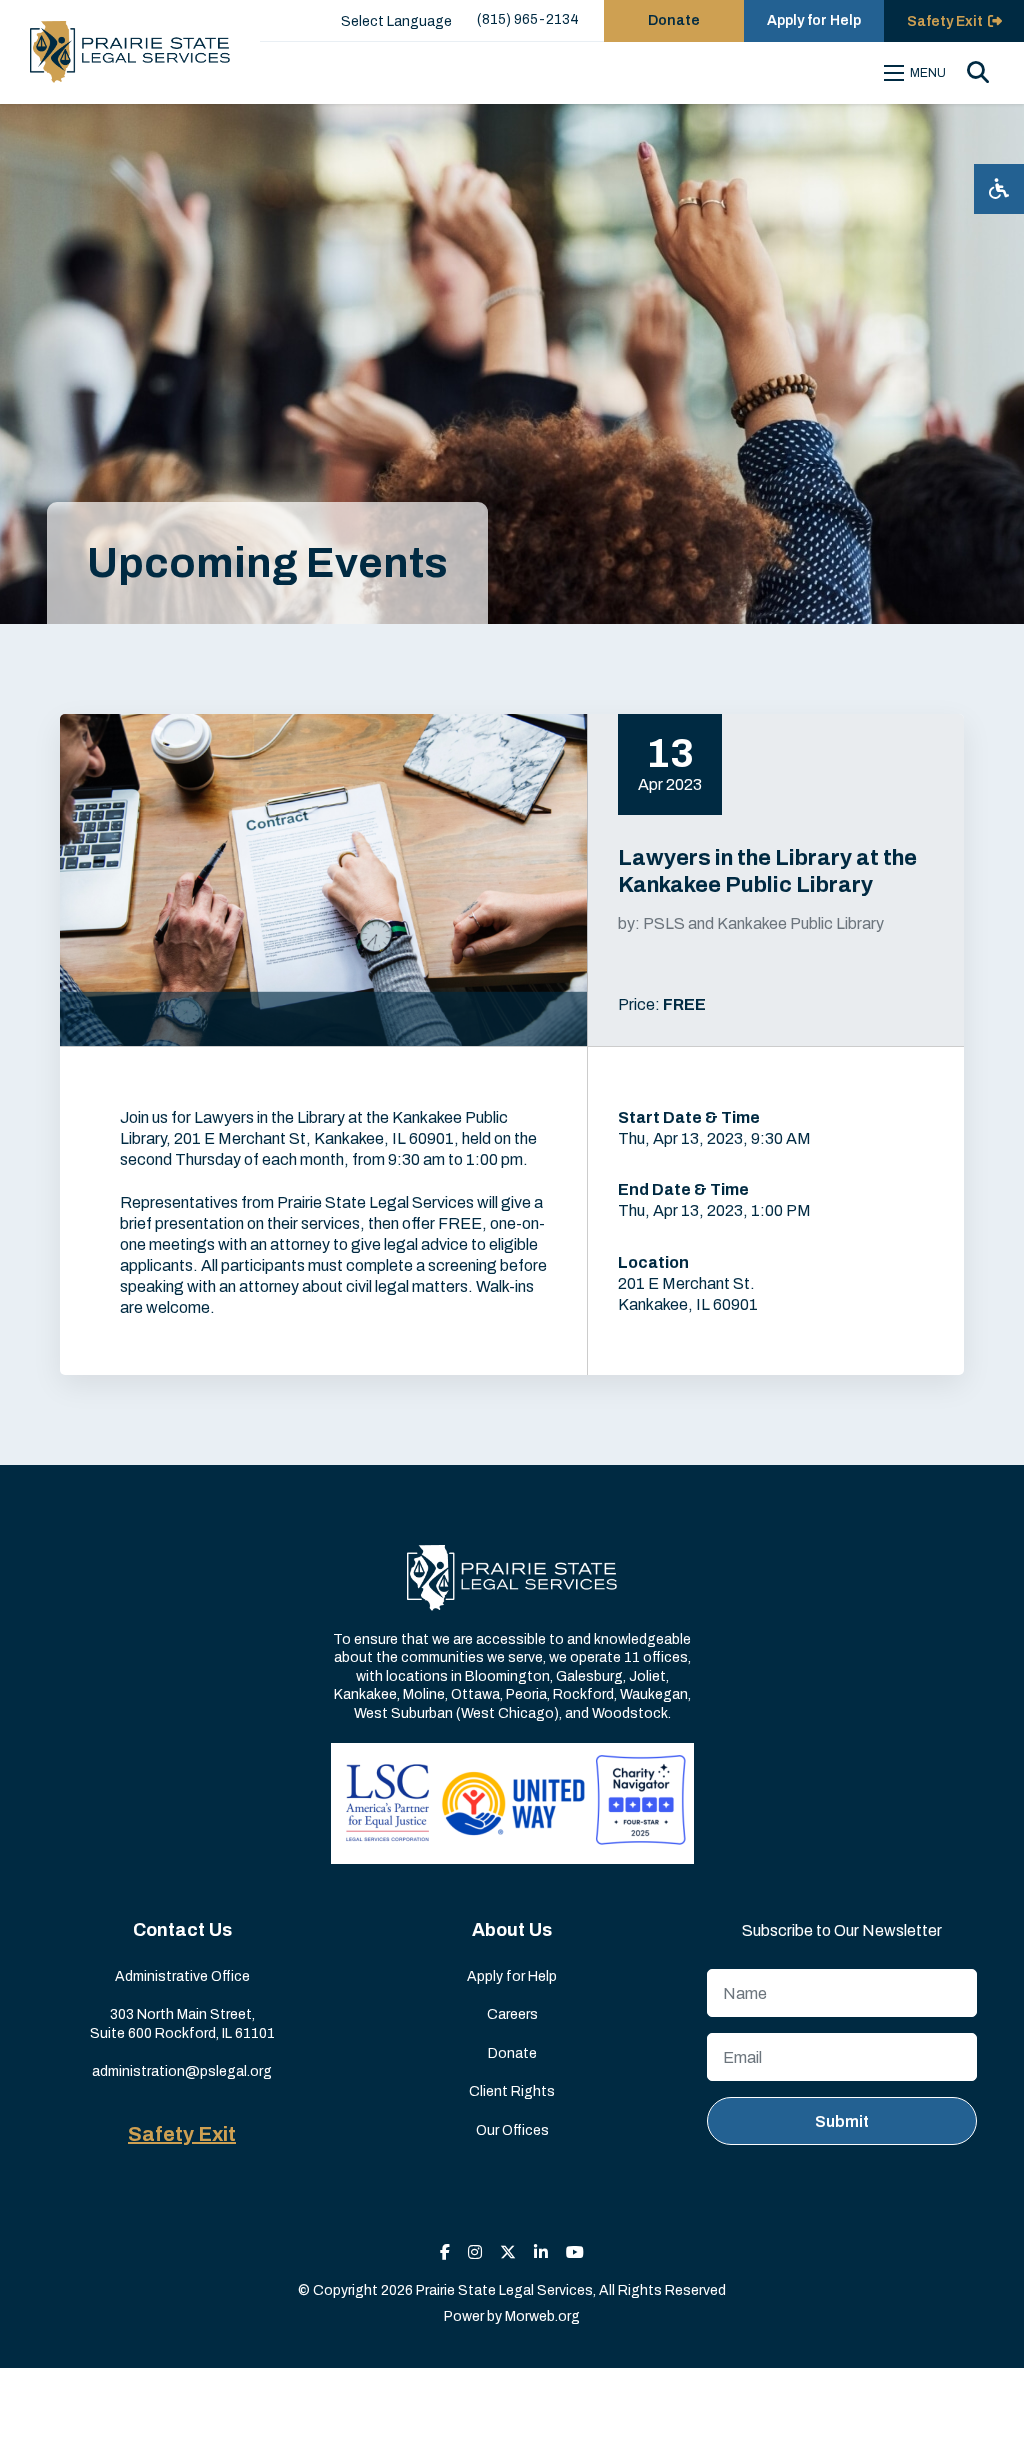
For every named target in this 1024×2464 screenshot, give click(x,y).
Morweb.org (542, 2316)
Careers (512, 2014)
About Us (512, 1930)
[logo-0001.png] (130, 52)
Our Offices (512, 2130)
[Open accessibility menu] (999, 189)
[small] (445, 2252)
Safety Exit (182, 2134)
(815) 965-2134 (528, 19)
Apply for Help (814, 20)
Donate (674, 20)
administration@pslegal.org (182, 2071)
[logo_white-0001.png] (512, 1577)
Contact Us (182, 1930)
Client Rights (512, 2091)
